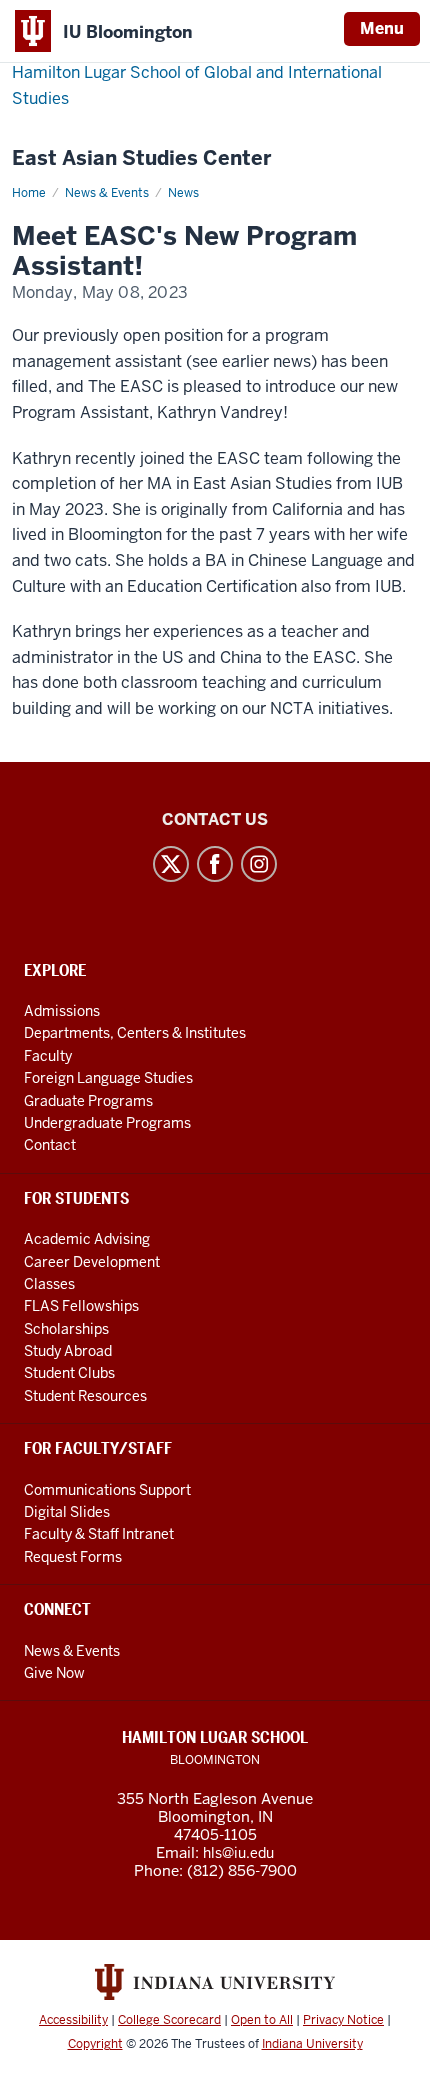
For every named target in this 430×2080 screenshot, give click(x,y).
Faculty (48, 1056)
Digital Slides (67, 1512)
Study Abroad (68, 1351)
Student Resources (85, 1396)
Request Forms (73, 1557)
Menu (382, 28)
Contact (50, 1145)
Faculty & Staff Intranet (99, 1534)
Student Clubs (69, 1373)
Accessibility (73, 2020)
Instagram (259, 864)
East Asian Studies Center (141, 158)
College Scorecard (169, 2020)
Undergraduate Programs (107, 1123)
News (183, 193)
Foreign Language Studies (108, 1078)
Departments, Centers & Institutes (135, 1033)
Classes (49, 1284)
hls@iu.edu (238, 1853)
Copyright (95, 2044)
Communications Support (107, 1490)
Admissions (62, 1011)
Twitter (171, 864)
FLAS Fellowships (81, 1306)
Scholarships (66, 1329)
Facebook (215, 864)
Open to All (262, 2020)
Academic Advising (87, 1239)
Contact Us (215, 819)
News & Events (107, 193)
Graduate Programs (88, 1101)
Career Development (92, 1262)
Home (29, 193)
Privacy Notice (343, 2020)
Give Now (54, 1673)
